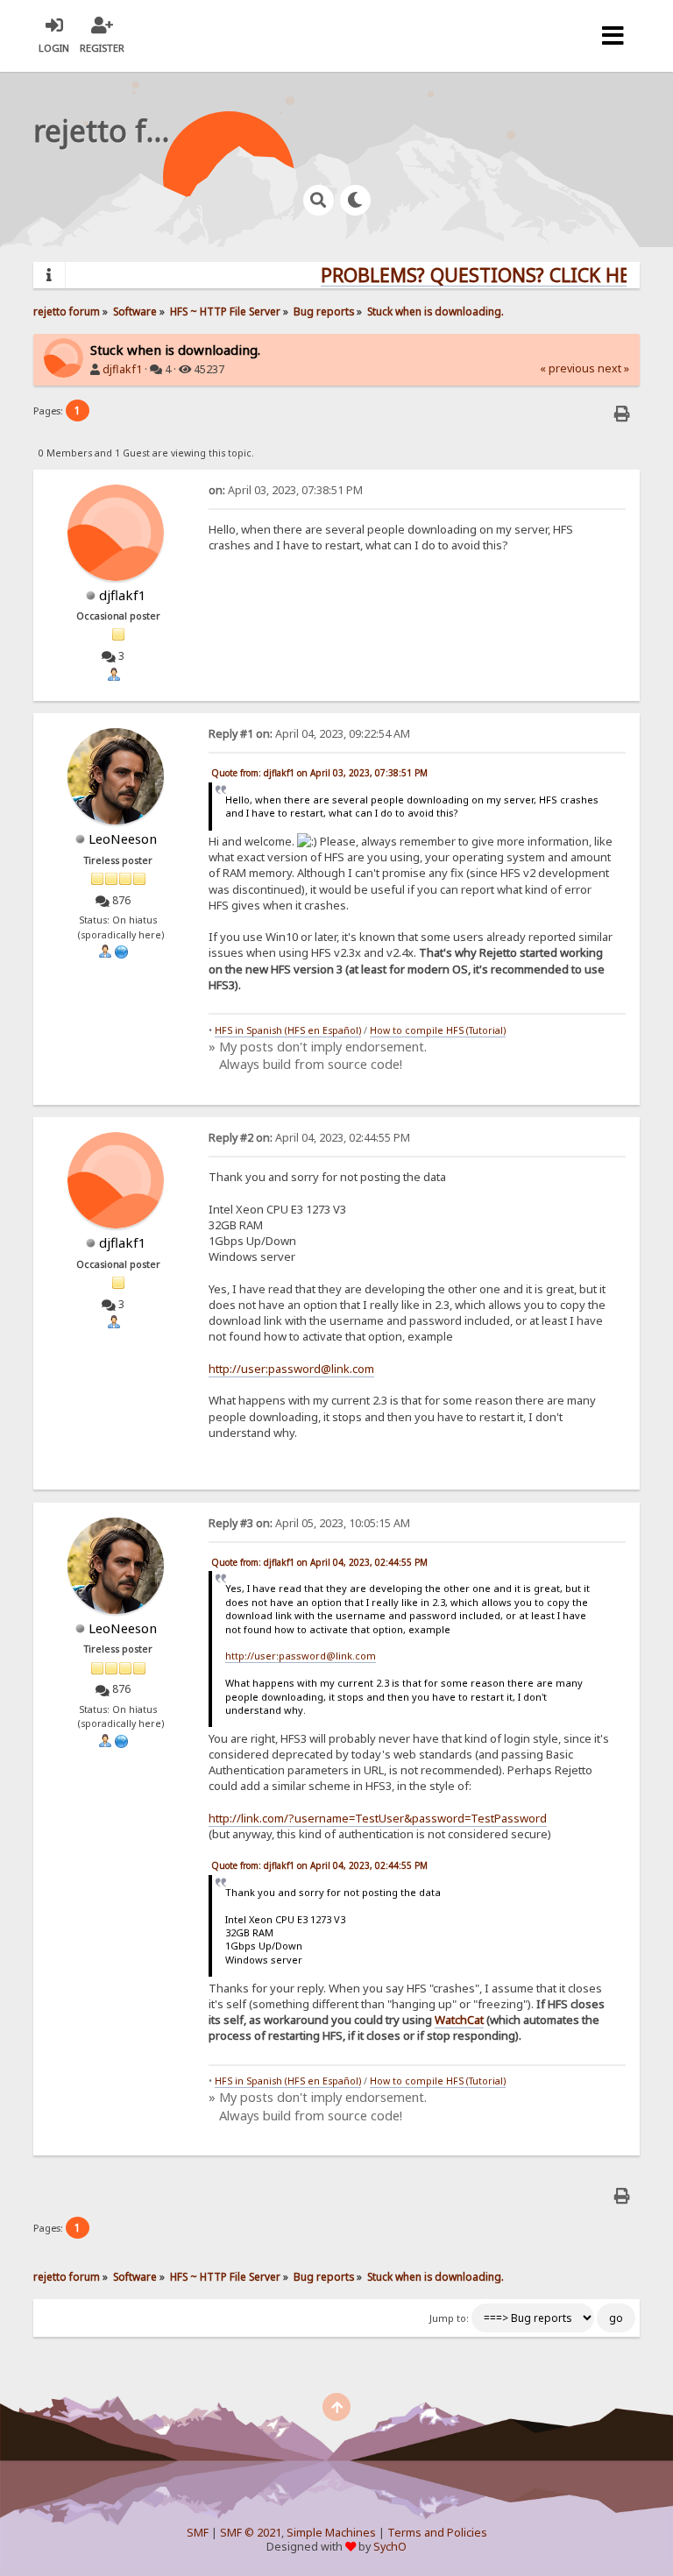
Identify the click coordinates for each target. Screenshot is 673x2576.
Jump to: (449, 2318)
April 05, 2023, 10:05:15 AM (309, 1523)
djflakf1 (122, 369)
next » (613, 368)
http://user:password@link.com (291, 1369)
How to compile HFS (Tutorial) (438, 1030)
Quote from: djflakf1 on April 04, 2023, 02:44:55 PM (319, 1562)
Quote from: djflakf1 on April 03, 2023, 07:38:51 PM (319, 773)
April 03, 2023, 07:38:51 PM (286, 490)
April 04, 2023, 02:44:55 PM (309, 1138)
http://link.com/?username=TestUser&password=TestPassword (378, 1818)
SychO (390, 2547)
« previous (567, 368)
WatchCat (459, 2020)
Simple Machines (331, 2533)
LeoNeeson (123, 839)
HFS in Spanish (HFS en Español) (288, 1030)
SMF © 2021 (251, 2533)
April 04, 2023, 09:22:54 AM (309, 734)
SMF (198, 2533)
